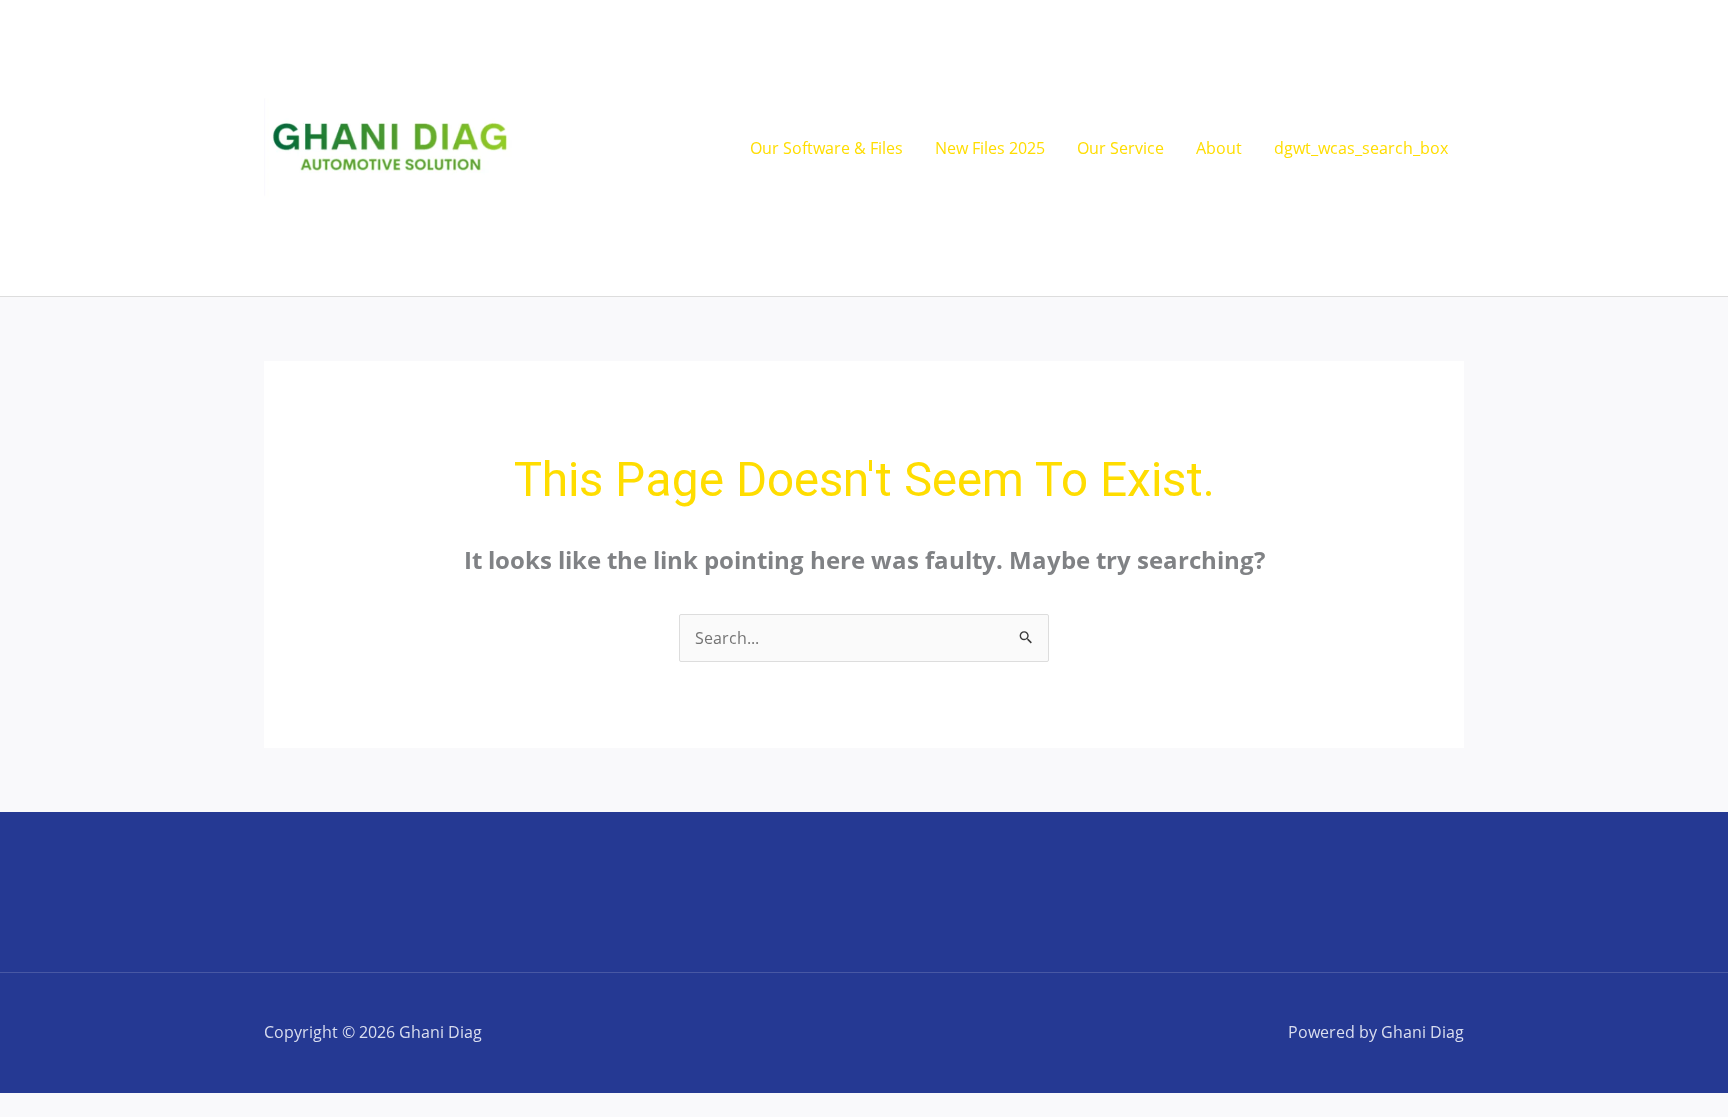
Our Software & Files (826, 148)
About (1219, 148)
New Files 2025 (990, 148)
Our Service (1120, 148)
